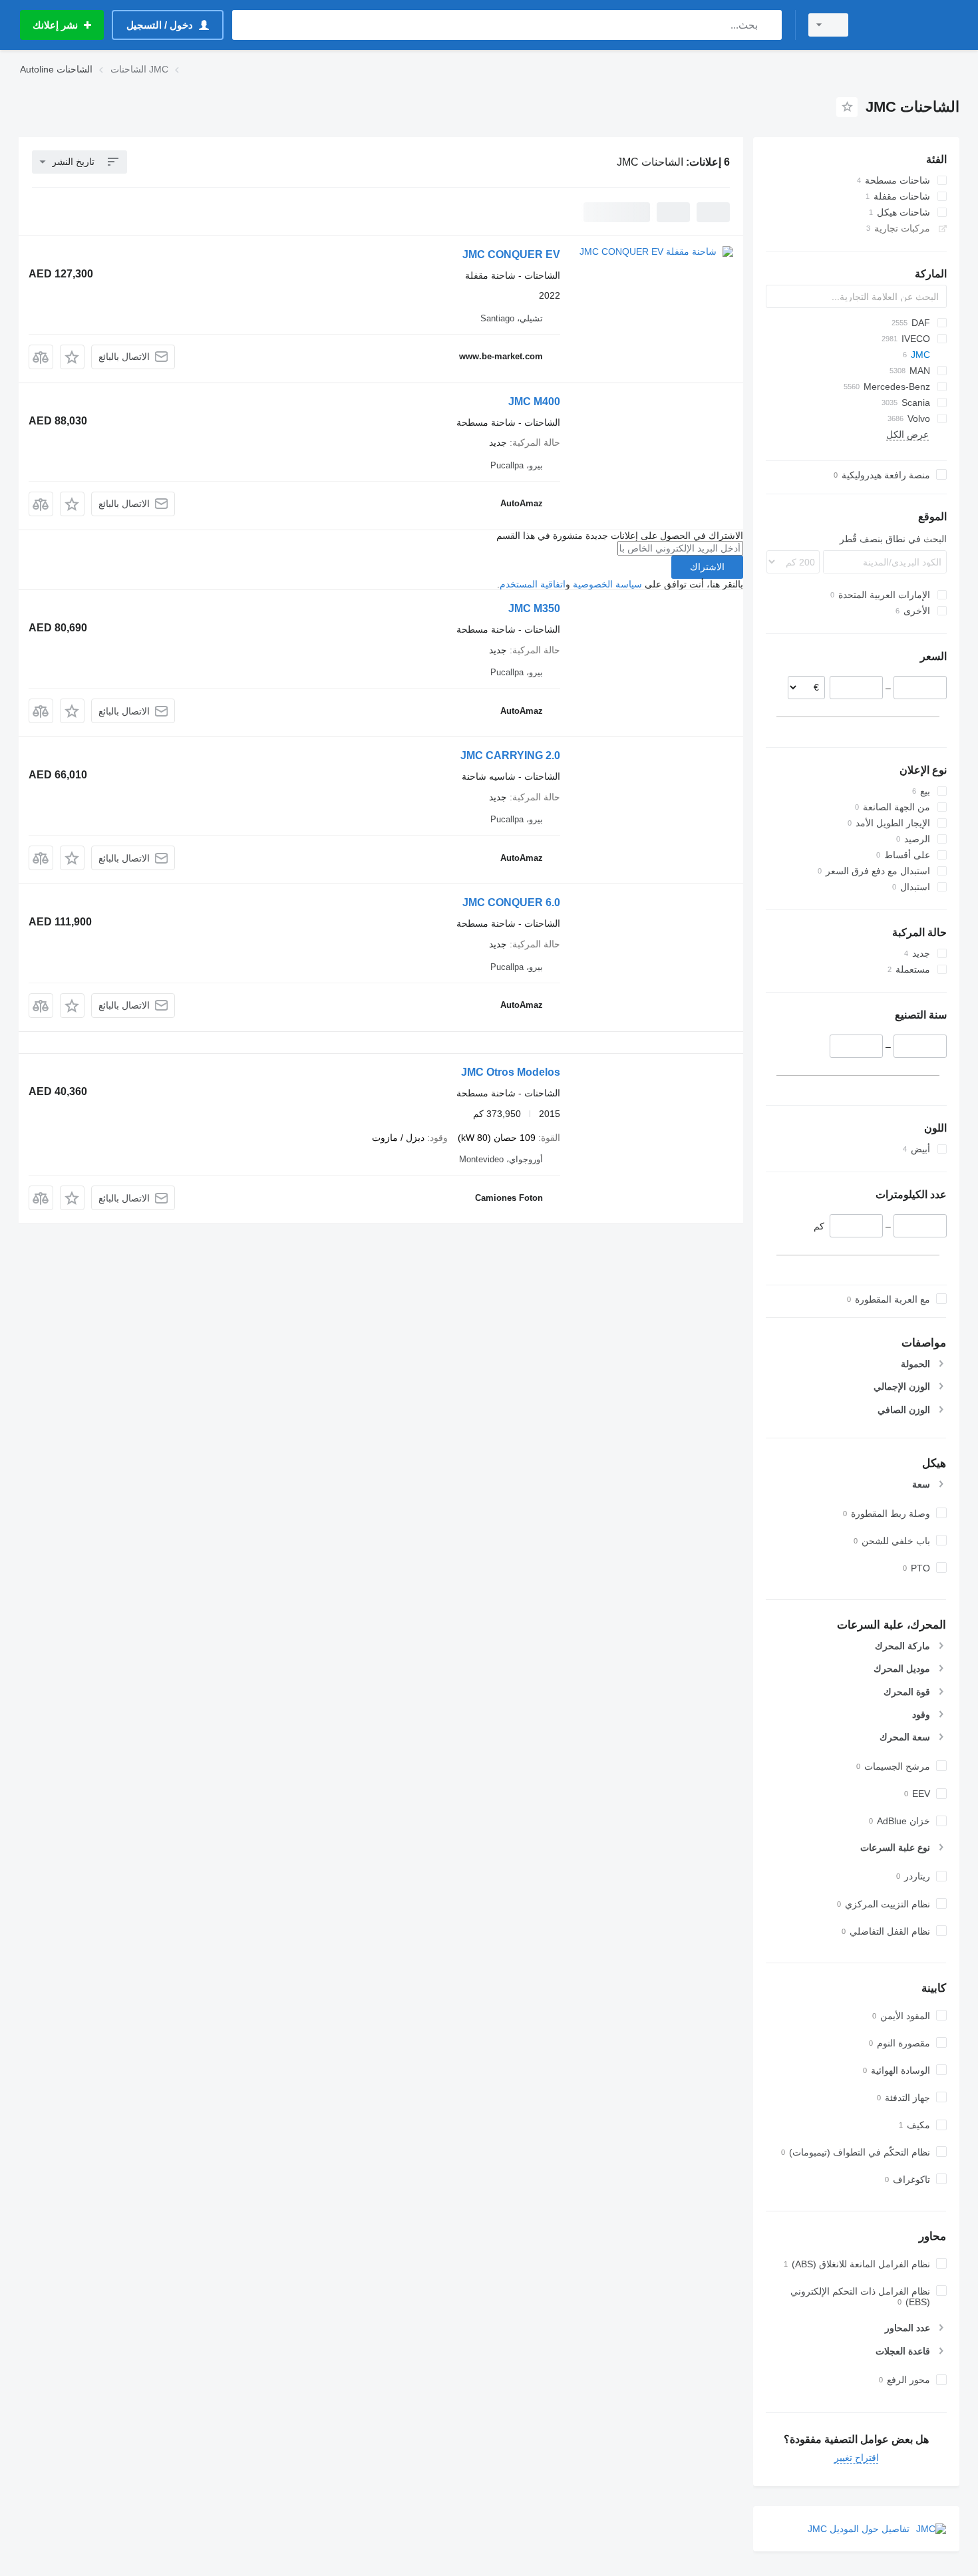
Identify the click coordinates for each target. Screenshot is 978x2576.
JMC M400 (534, 402)
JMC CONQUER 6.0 (511, 902)
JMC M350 (534, 608)
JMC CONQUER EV (511, 254)
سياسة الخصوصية (607, 584)
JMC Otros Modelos (511, 1072)
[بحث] (769, 25)
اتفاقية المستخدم (533, 584)
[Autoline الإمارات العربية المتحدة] (911, 25)
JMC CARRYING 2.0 (510, 755)
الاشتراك (707, 567)
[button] (72, 357)
